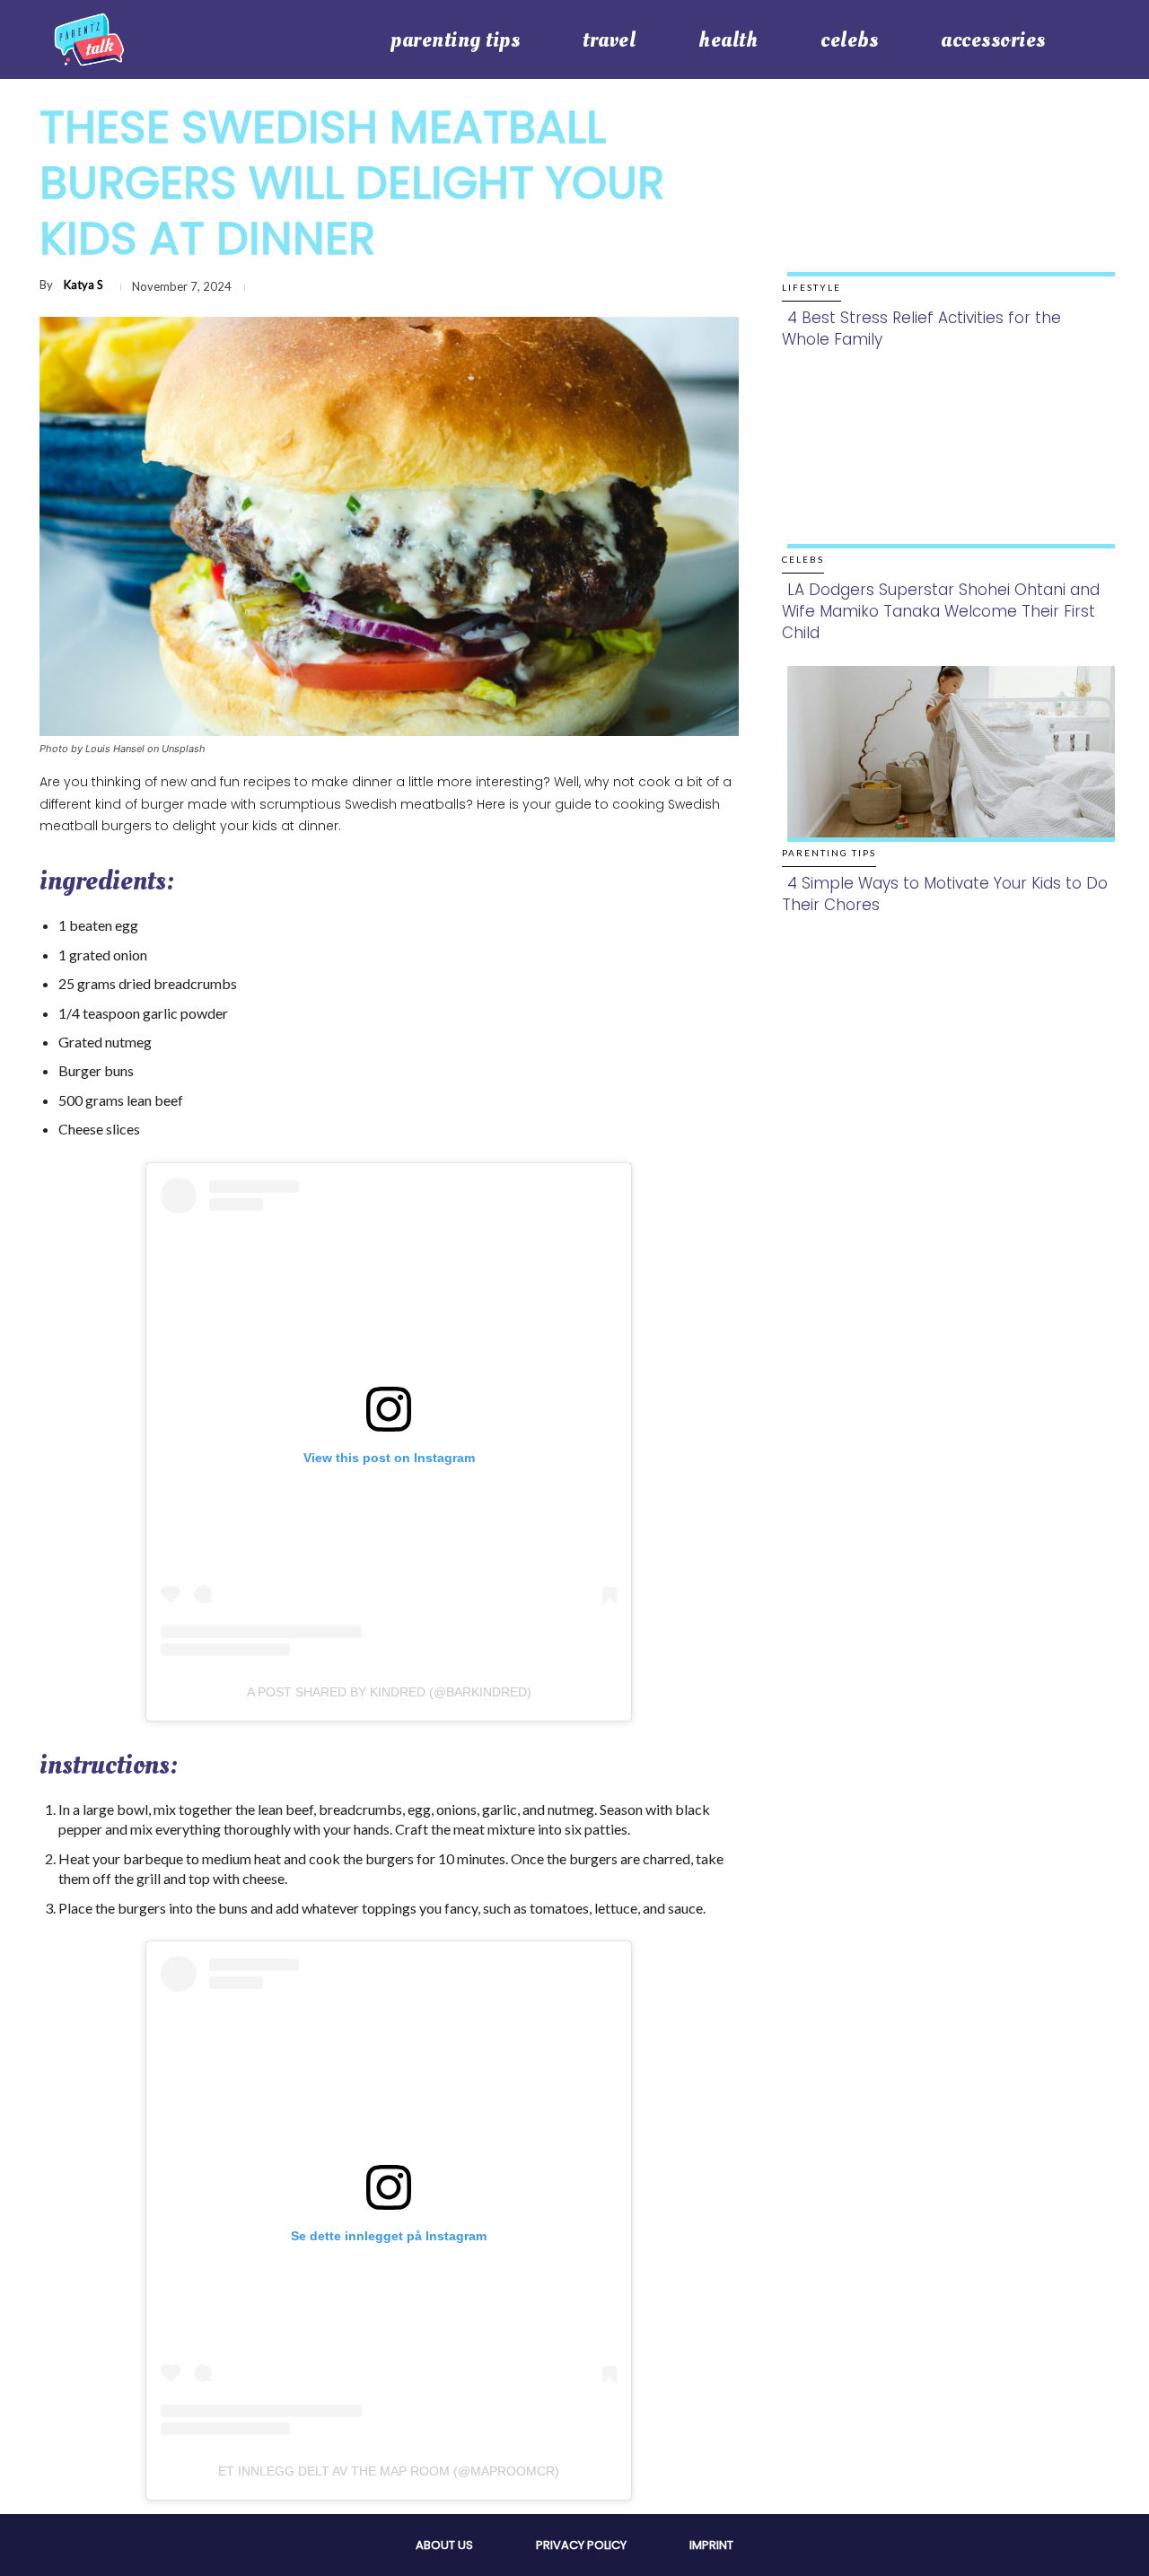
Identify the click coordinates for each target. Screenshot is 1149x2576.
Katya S (83, 285)
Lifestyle (811, 287)
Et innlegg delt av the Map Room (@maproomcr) (389, 2471)
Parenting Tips (829, 853)
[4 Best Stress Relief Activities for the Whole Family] (946, 207)
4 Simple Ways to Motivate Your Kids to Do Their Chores (945, 894)
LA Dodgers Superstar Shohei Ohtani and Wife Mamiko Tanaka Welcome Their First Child (941, 611)
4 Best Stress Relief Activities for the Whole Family (921, 329)
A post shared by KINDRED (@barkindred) (389, 1692)
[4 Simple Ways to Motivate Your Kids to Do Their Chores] (946, 772)
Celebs (803, 559)
